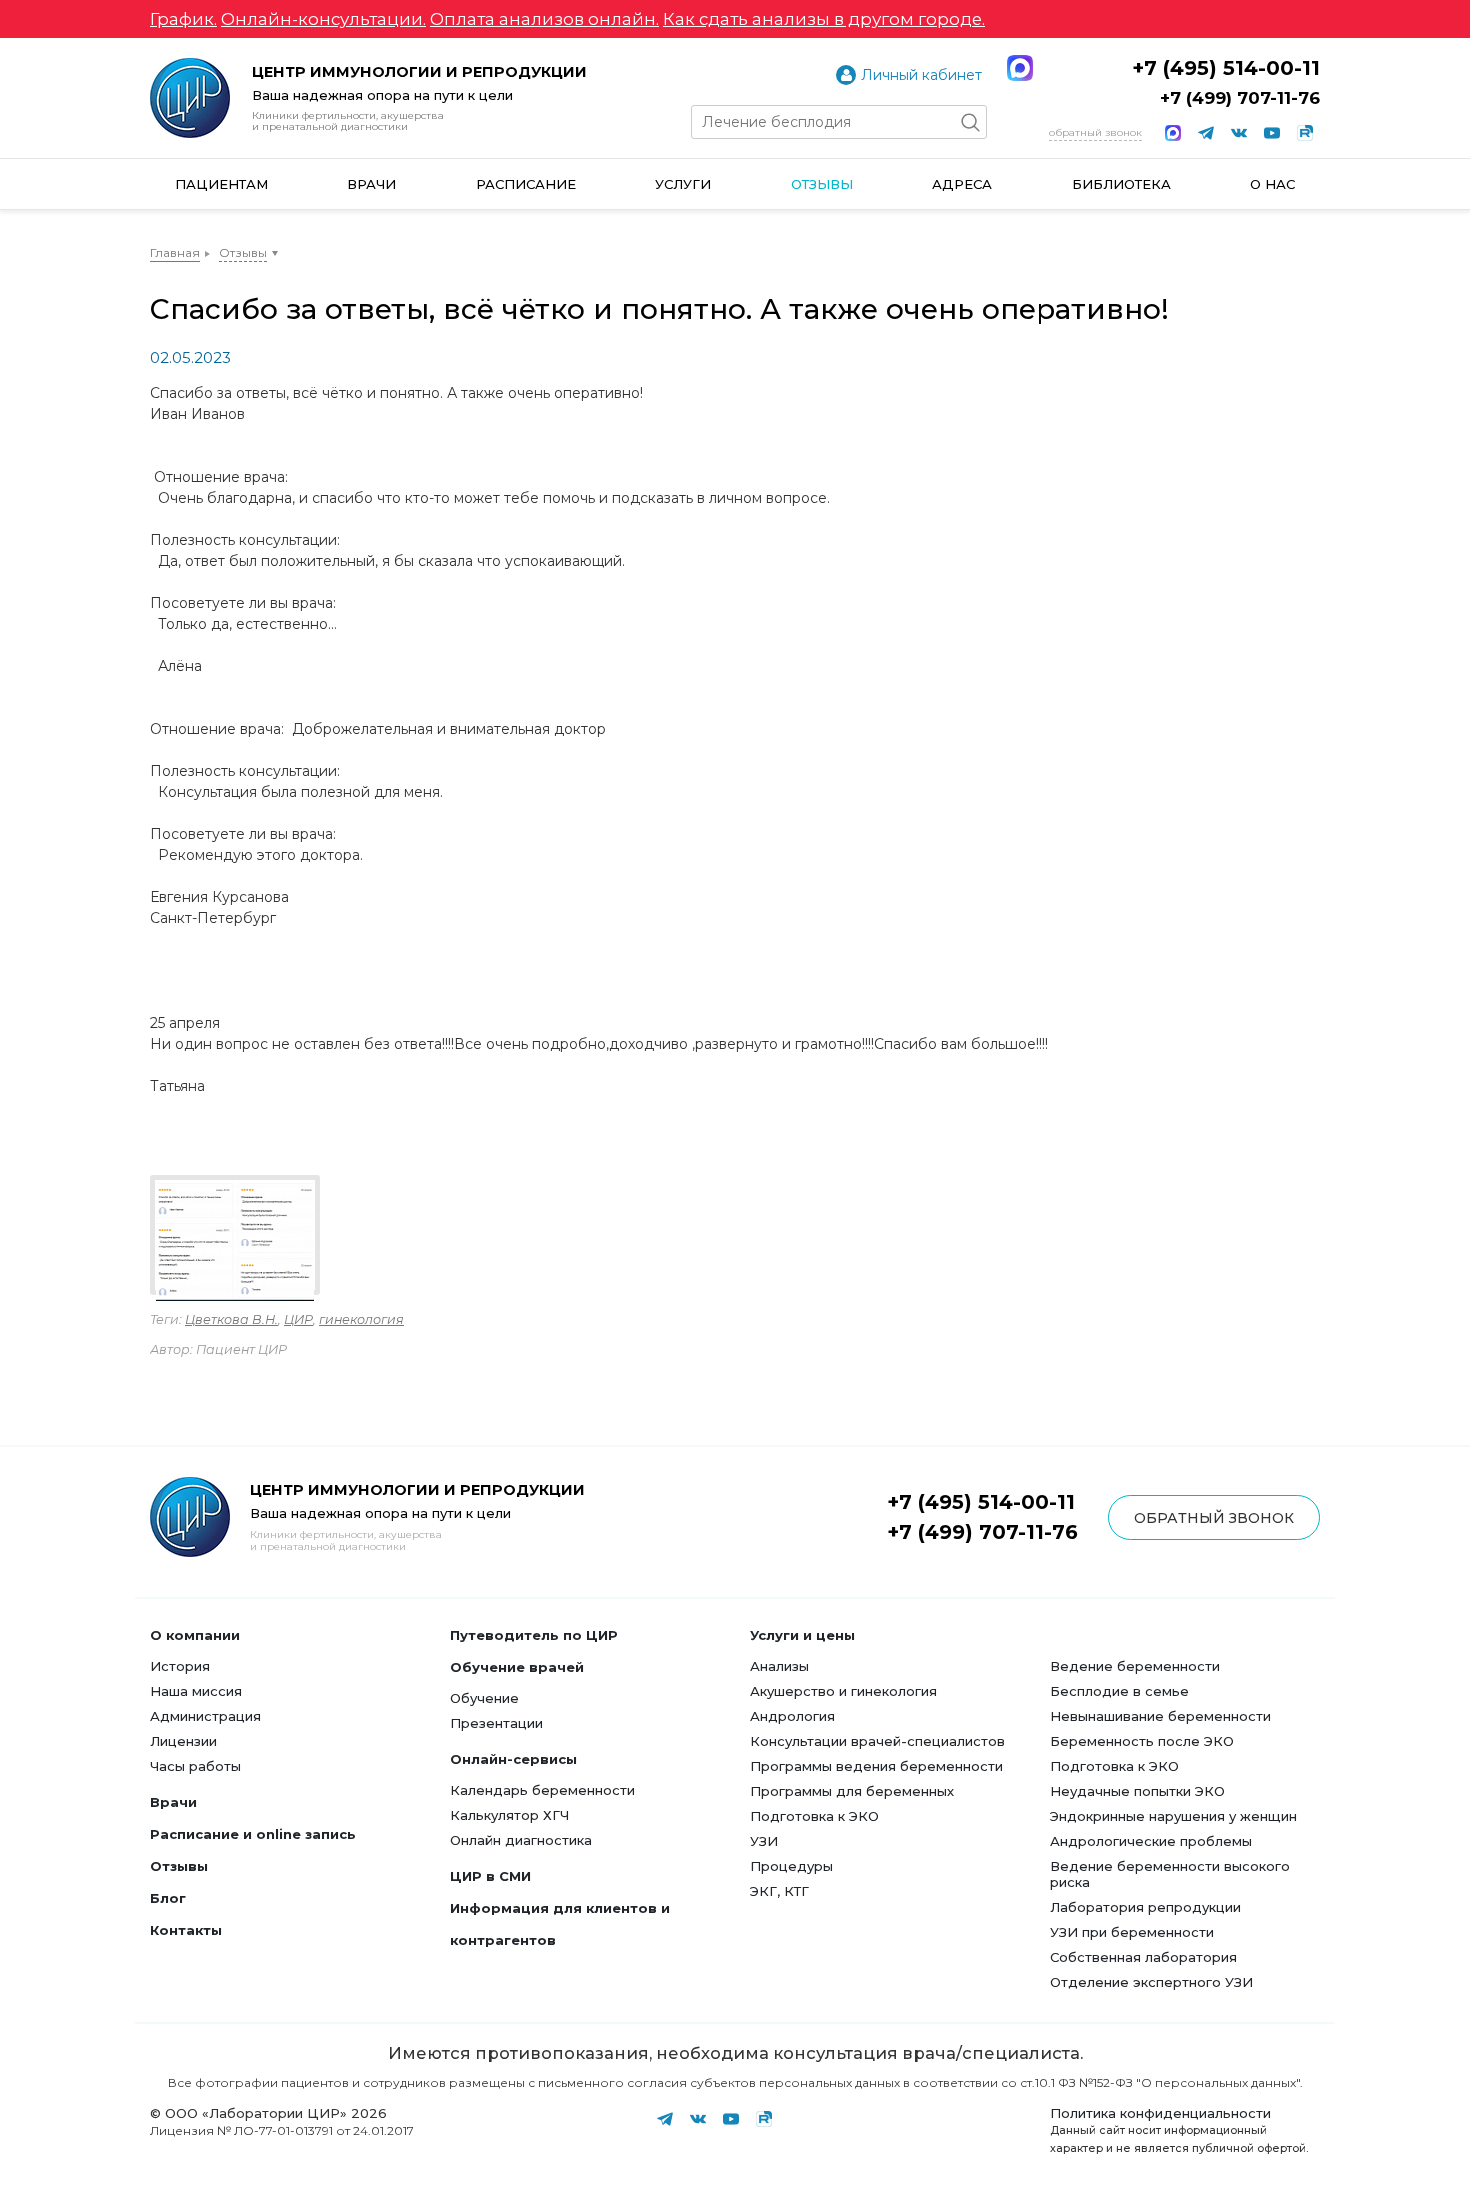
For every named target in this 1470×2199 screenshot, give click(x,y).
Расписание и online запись (253, 1834)
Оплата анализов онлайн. (544, 19)
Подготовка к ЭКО (814, 1816)
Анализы (779, 1666)
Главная (175, 252)
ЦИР (298, 1319)
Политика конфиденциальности (1160, 2113)
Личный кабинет (921, 75)
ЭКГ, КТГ (779, 1891)
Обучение (484, 1698)
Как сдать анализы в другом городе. (824, 19)
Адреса (962, 184)
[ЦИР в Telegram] (1206, 133)
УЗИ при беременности (1132, 1932)
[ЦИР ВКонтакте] (1239, 133)
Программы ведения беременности (876, 1766)
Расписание (526, 184)
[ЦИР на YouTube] (1272, 133)
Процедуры (791, 1866)
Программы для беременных (852, 1791)
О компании (195, 1635)
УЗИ (764, 1841)
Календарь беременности (542, 1790)
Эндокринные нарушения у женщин (1173, 1816)
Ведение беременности (1135, 1666)
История (180, 1666)
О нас (1272, 184)
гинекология (361, 1319)
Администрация (205, 1716)
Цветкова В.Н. (231, 1319)
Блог (168, 1898)
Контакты (186, 1930)
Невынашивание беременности (1160, 1716)
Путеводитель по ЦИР (534, 1635)
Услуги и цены (802, 1635)
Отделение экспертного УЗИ (1151, 1982)
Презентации (496, 1723)
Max (1020, 68)
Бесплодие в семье (1119, 1691)
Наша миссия (196, 1691)
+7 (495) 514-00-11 (1226, 68)
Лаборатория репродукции (1145, 1907)
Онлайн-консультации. (323, 19)
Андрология (792, 1716)
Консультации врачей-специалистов (877, 1741)
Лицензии (183, 1741)
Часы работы (195, 1766)
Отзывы (822, 184)
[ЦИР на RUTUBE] (1305, 133)
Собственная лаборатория (1143, 1957)
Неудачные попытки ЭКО (1137, 1791)
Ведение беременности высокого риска (1170, 1874)
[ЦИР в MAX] (1173, 133)
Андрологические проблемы (1151, 1841)
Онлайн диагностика (521, 1840)
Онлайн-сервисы (513, 1759)
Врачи (371, 184)
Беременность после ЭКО (1142, 1741)
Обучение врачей (517, 1667)
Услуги (683, 184)
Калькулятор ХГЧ (509, 1815)
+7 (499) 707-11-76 (1240, 98)
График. (183, 19)
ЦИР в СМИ (490, 1876)
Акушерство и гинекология (843, 1691)
